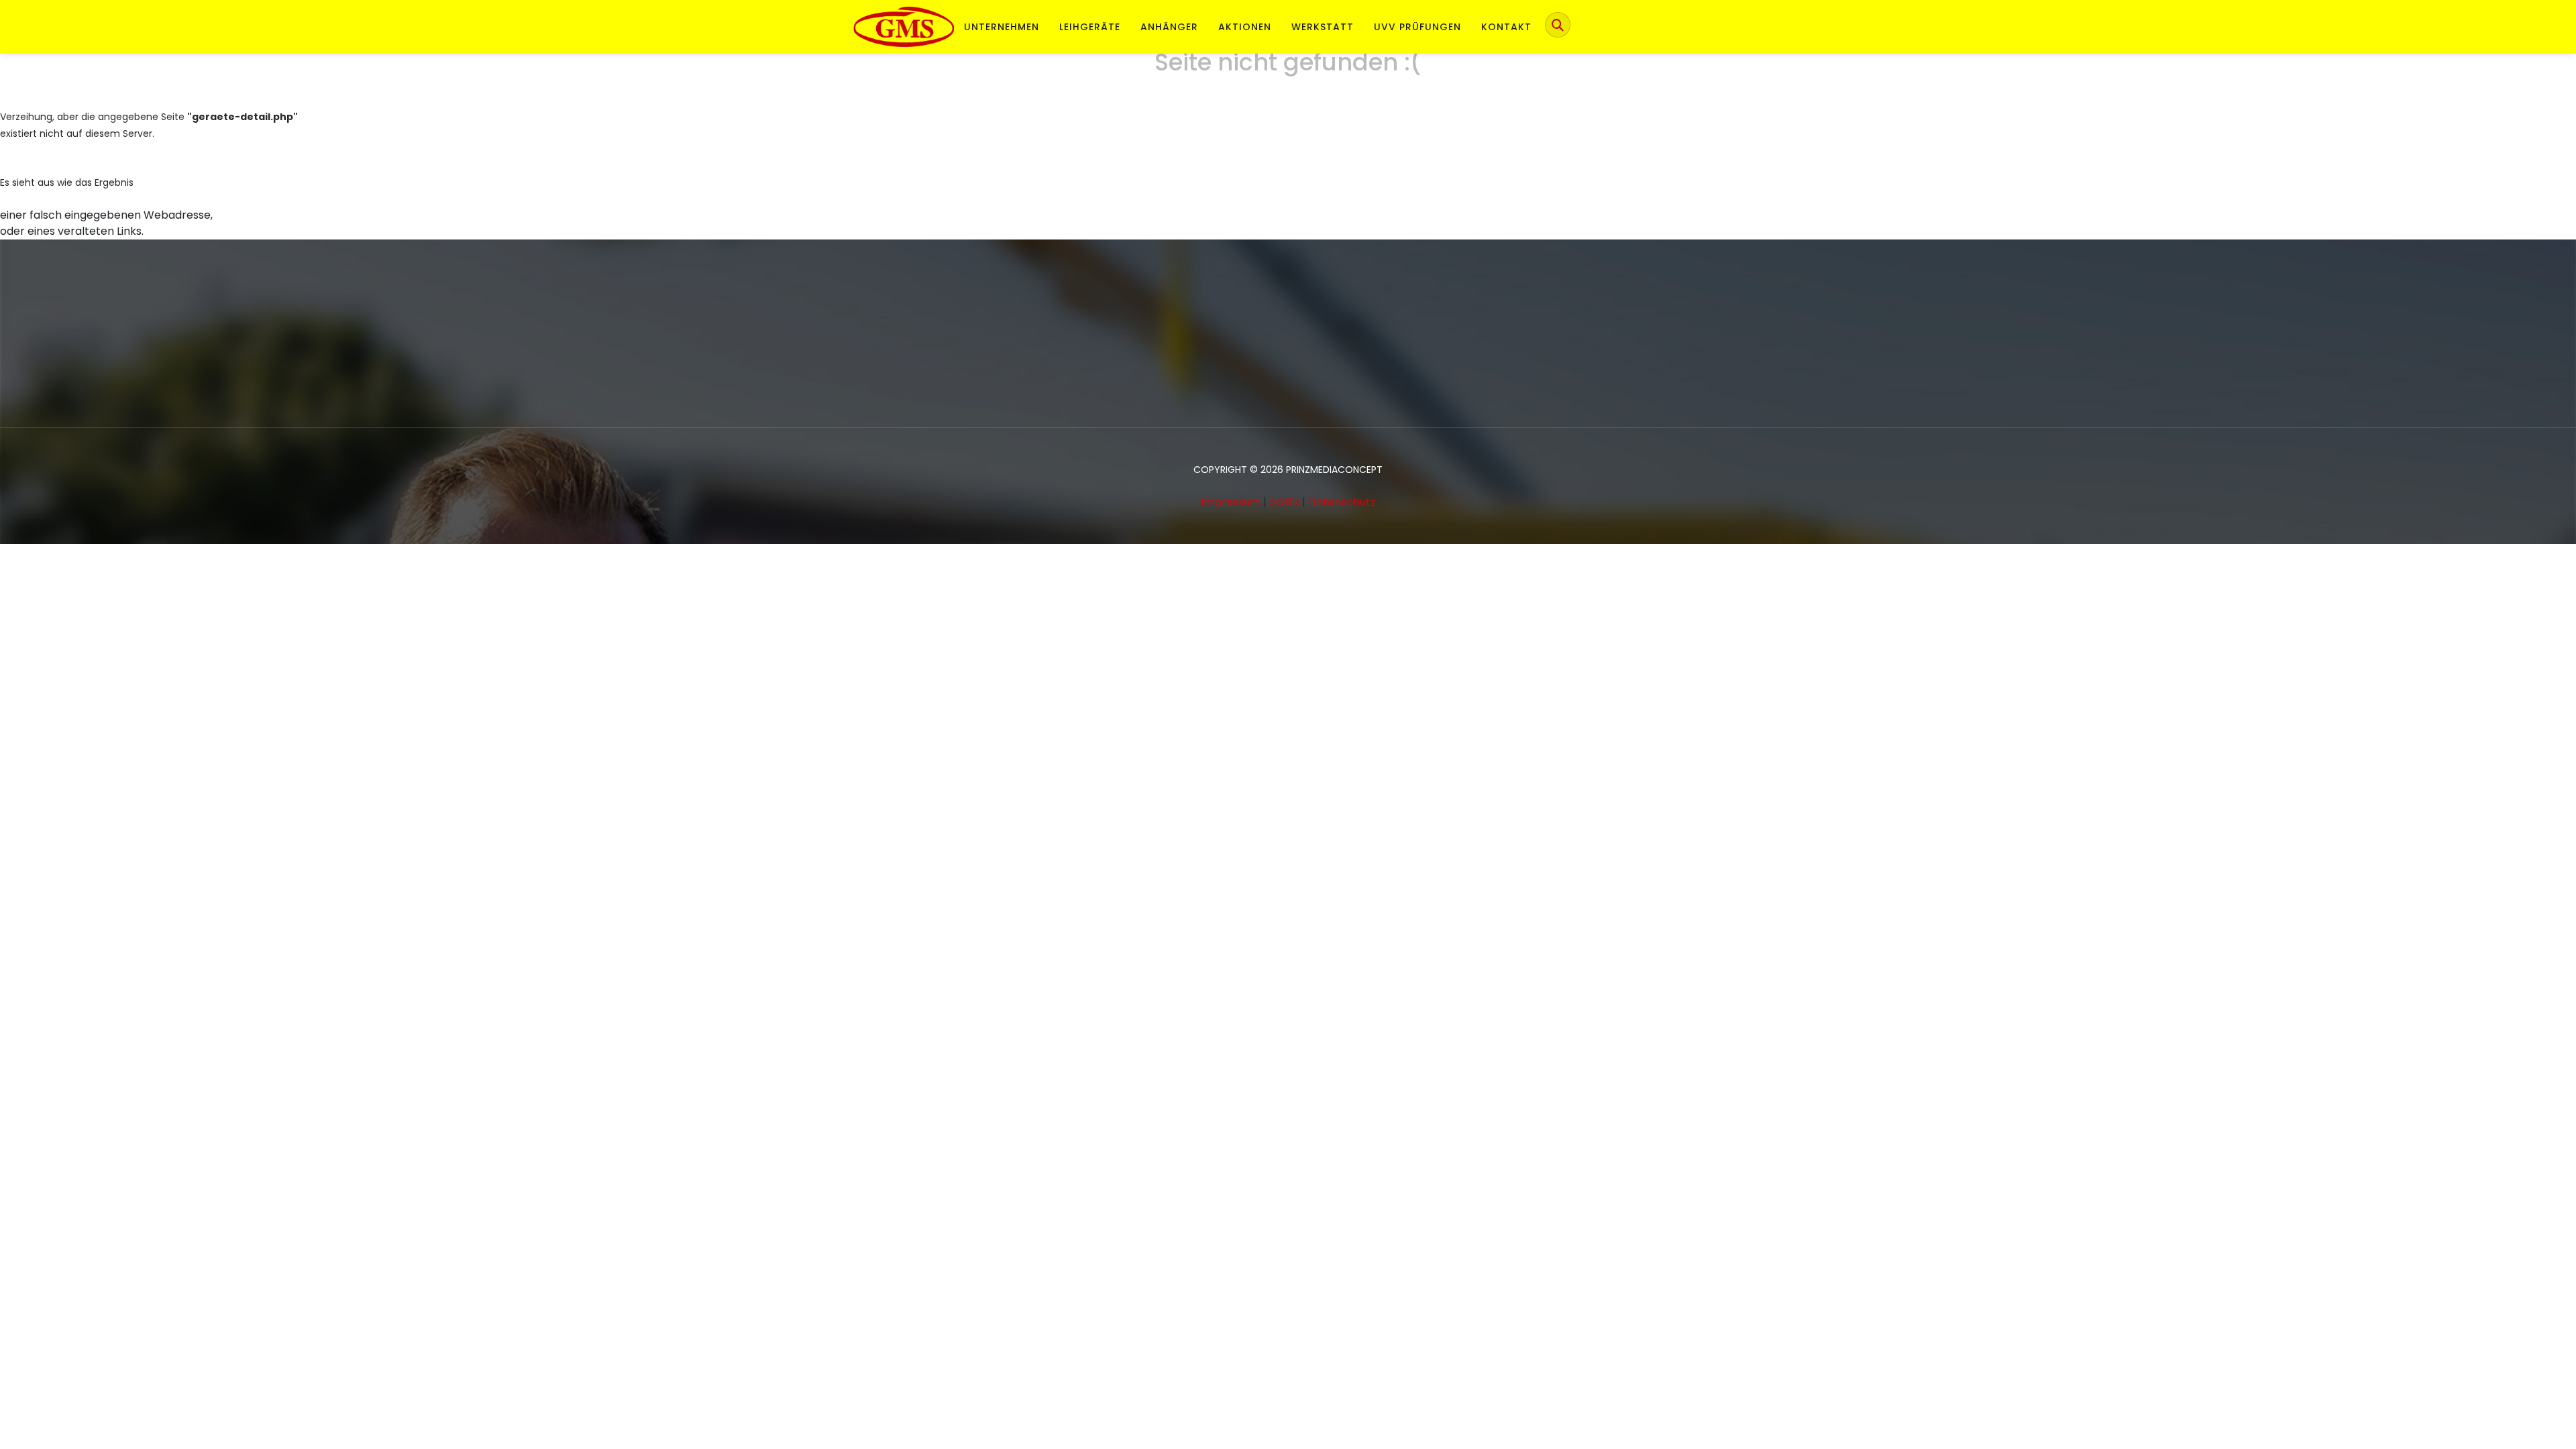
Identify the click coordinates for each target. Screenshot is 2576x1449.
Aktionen (1245, 27)
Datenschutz (1342, 502)
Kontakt (1506, 27)
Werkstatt (1323, 27)
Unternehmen (1002, 27)
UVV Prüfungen (1417, 27)
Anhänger (1169, 27)
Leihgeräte (1090, 27)
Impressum (1231, 502)
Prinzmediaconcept (1334, 470)
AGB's (1284, 502)
